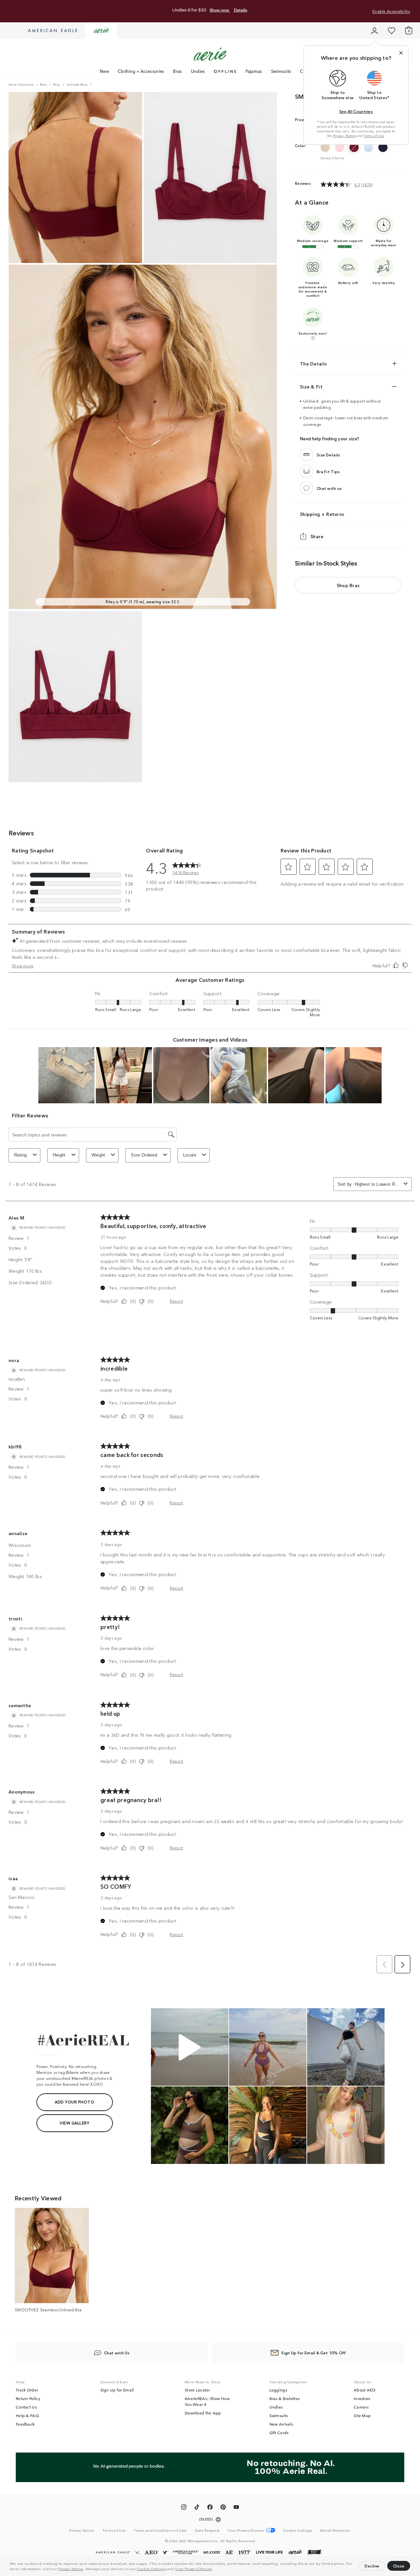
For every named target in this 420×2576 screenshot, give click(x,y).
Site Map (362, 2415)
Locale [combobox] (190, 1155)
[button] (215, 2569)
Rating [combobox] (21, 1155)
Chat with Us (117, 2353)
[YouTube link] (236, 2508)
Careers (361, 2407)
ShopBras (348, 585)
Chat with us (329, 488)
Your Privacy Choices (193, 2568)
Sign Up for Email (117, 2390)
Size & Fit (311, 386)
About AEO (365, 2390)
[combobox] (378, 1184)
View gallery (74, 2123)
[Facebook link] (210, 2508)
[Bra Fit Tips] (306, 472)
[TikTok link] (197, 2508)
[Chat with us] (306, 488)
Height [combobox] (59, 1155)
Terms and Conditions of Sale (160, 2530)
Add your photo (74, 2102)
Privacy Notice (71, 2568)
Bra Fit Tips (328, 471)
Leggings (278, 2390)
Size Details (328, 455)
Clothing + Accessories (141, 71)
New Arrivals (281, 2424)
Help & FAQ (27, 2415)
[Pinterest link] (223, 2508)
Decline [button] (372, 2566)
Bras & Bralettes (285, 2398)
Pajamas (254, 71)
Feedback (25, 2424)
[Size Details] (306, 455)
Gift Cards (279, 2433)
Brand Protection (336, 2530)
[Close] (401, 53)
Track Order (27, 2390)
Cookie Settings (151, 2568)
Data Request (207, 2530)
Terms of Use (374, 136)
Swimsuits (281, 71)
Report (176, 1301)
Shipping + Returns (322, 514)
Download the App (203, 2413)
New (104, 71)
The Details (313, 363)
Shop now (220, 10)
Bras (177, 71)
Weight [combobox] (98, 1155)
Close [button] (399, 2566)
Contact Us (26, 2407)
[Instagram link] (184, 2508)
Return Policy (28, 2398)
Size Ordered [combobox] (144, 1155)
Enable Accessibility (391, 11)
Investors (362, 2398)
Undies (198, 71)
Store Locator (197, 2390)
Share (317, 537)
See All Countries (356, 111)
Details (241, 10)
